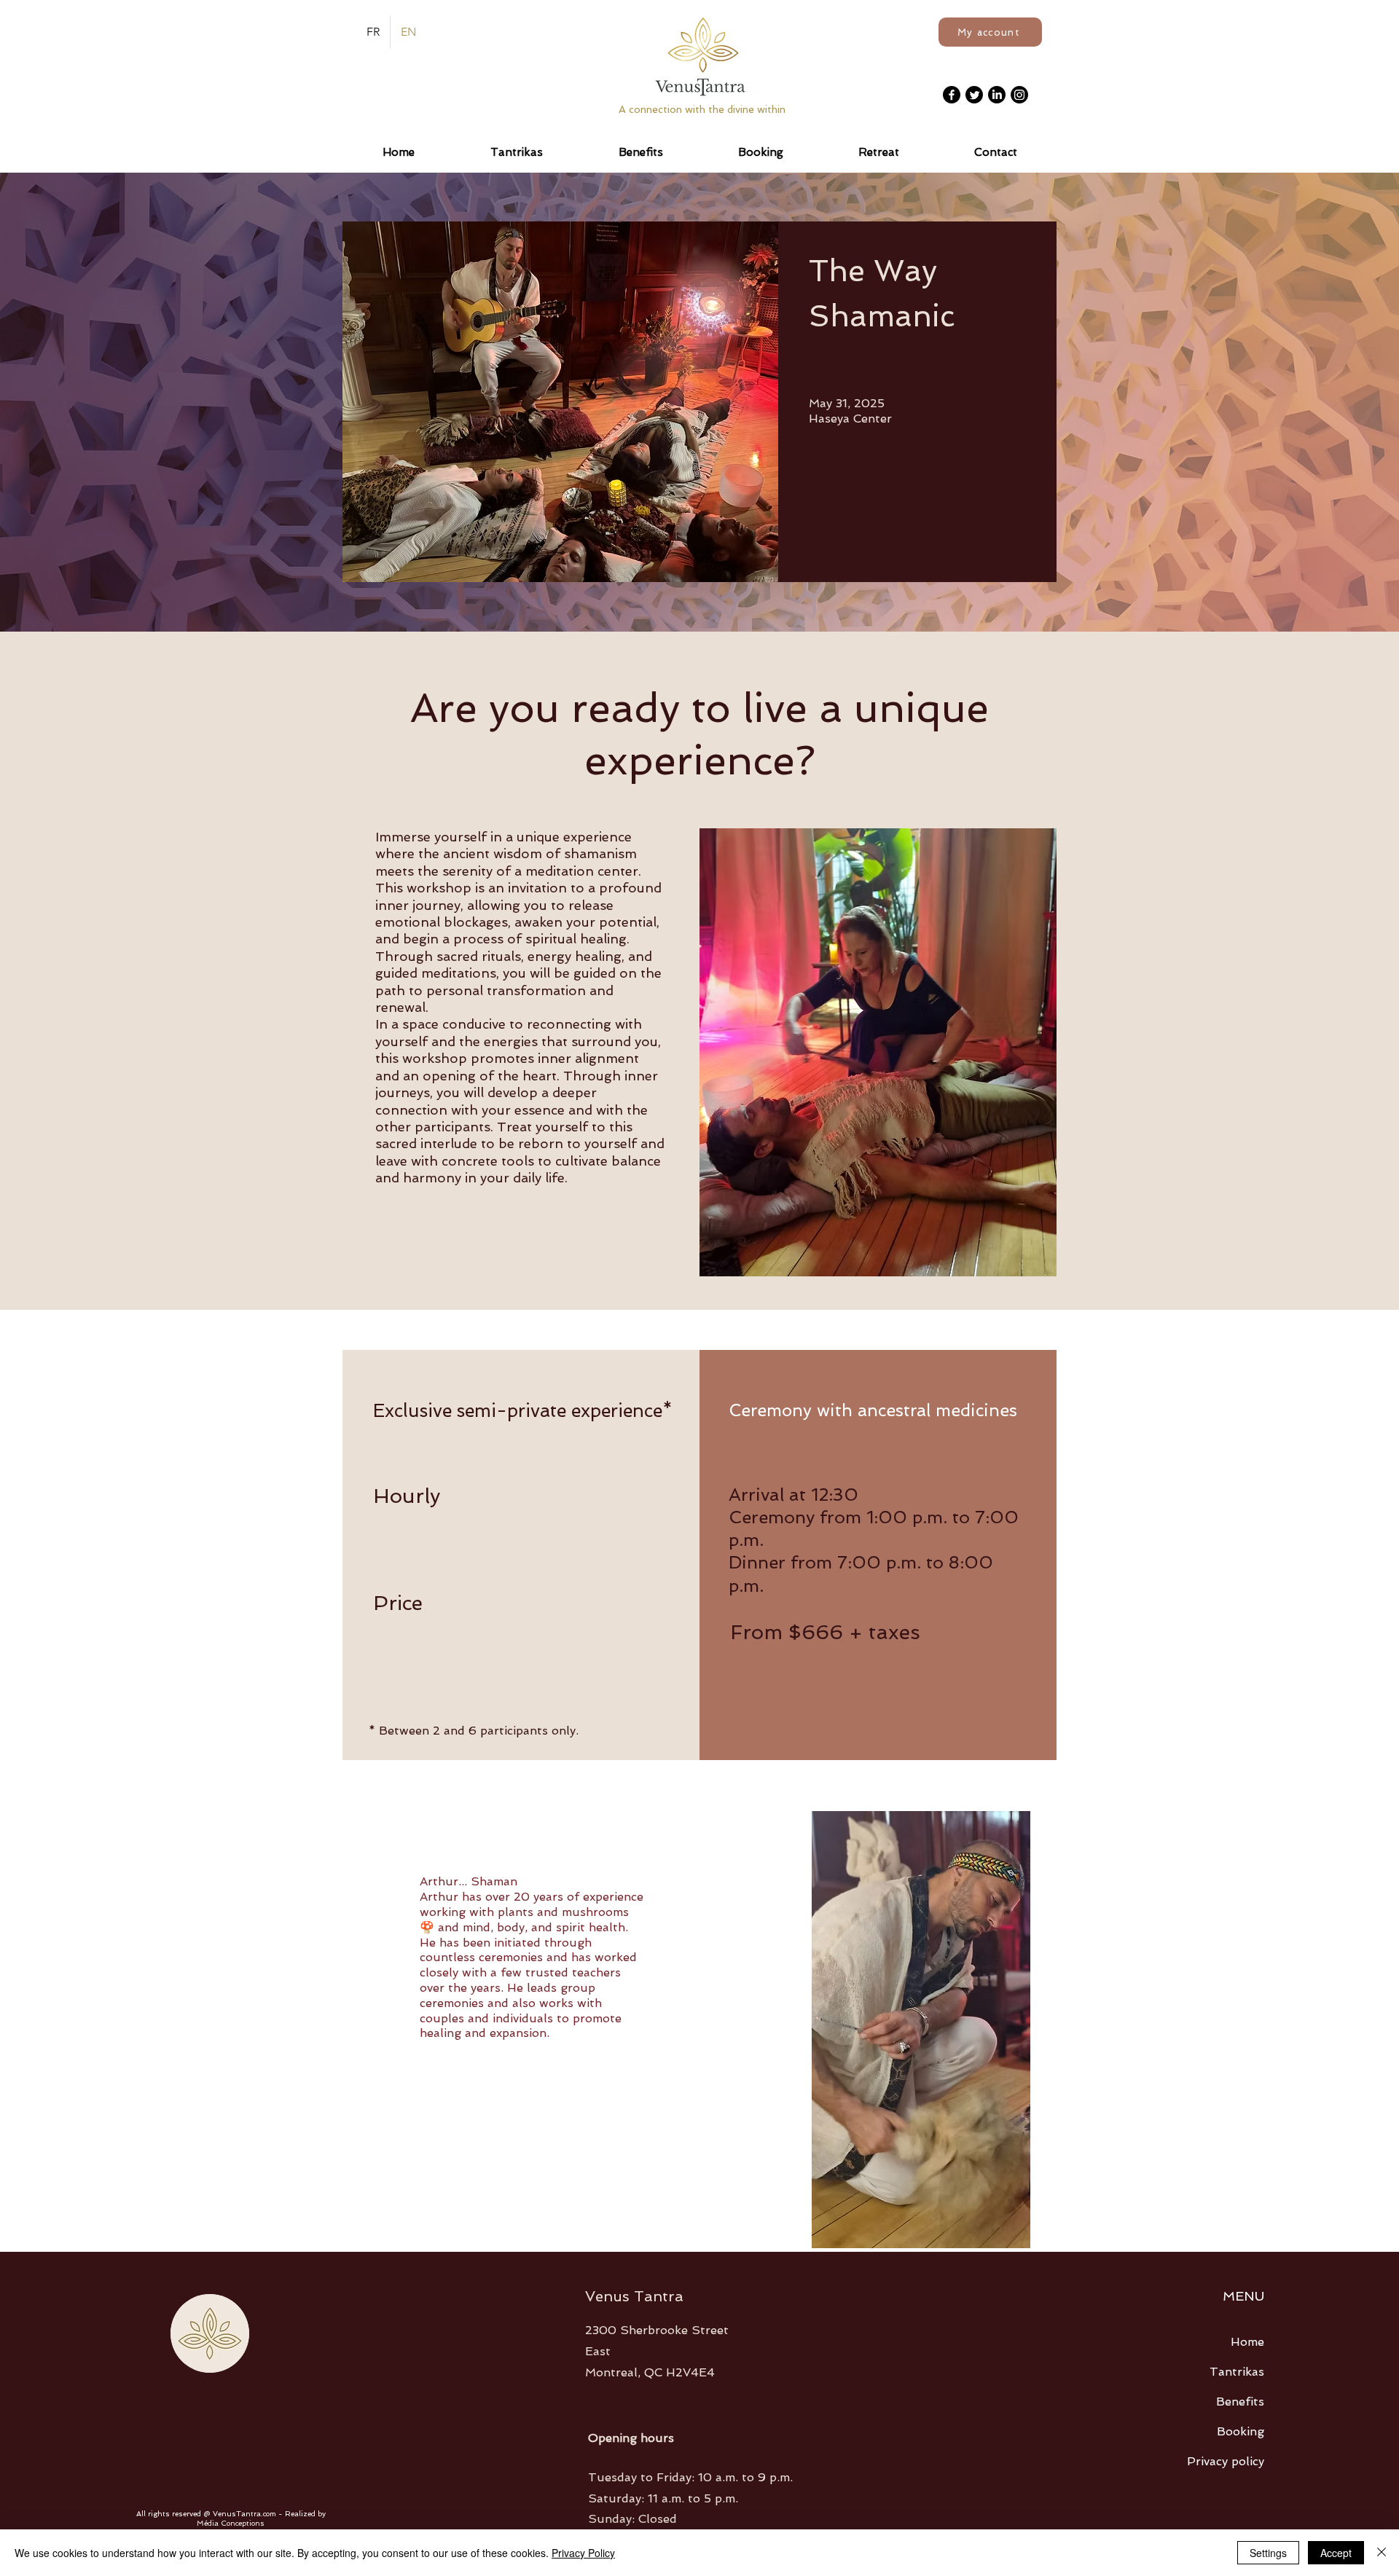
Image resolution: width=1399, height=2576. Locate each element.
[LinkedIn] (997, 95)
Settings (1268, 2553)
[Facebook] (952, 95)
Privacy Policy (583, 2553)
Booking (1241, 2431)
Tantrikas (1237, 2372)
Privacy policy (1226, 2461)
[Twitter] (974, 95)
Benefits (1240, 2402)
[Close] (1382, 2553)
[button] (878, 152)
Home (1247, 2342)
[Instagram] (1019, 95)
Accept (1336, 2553)
